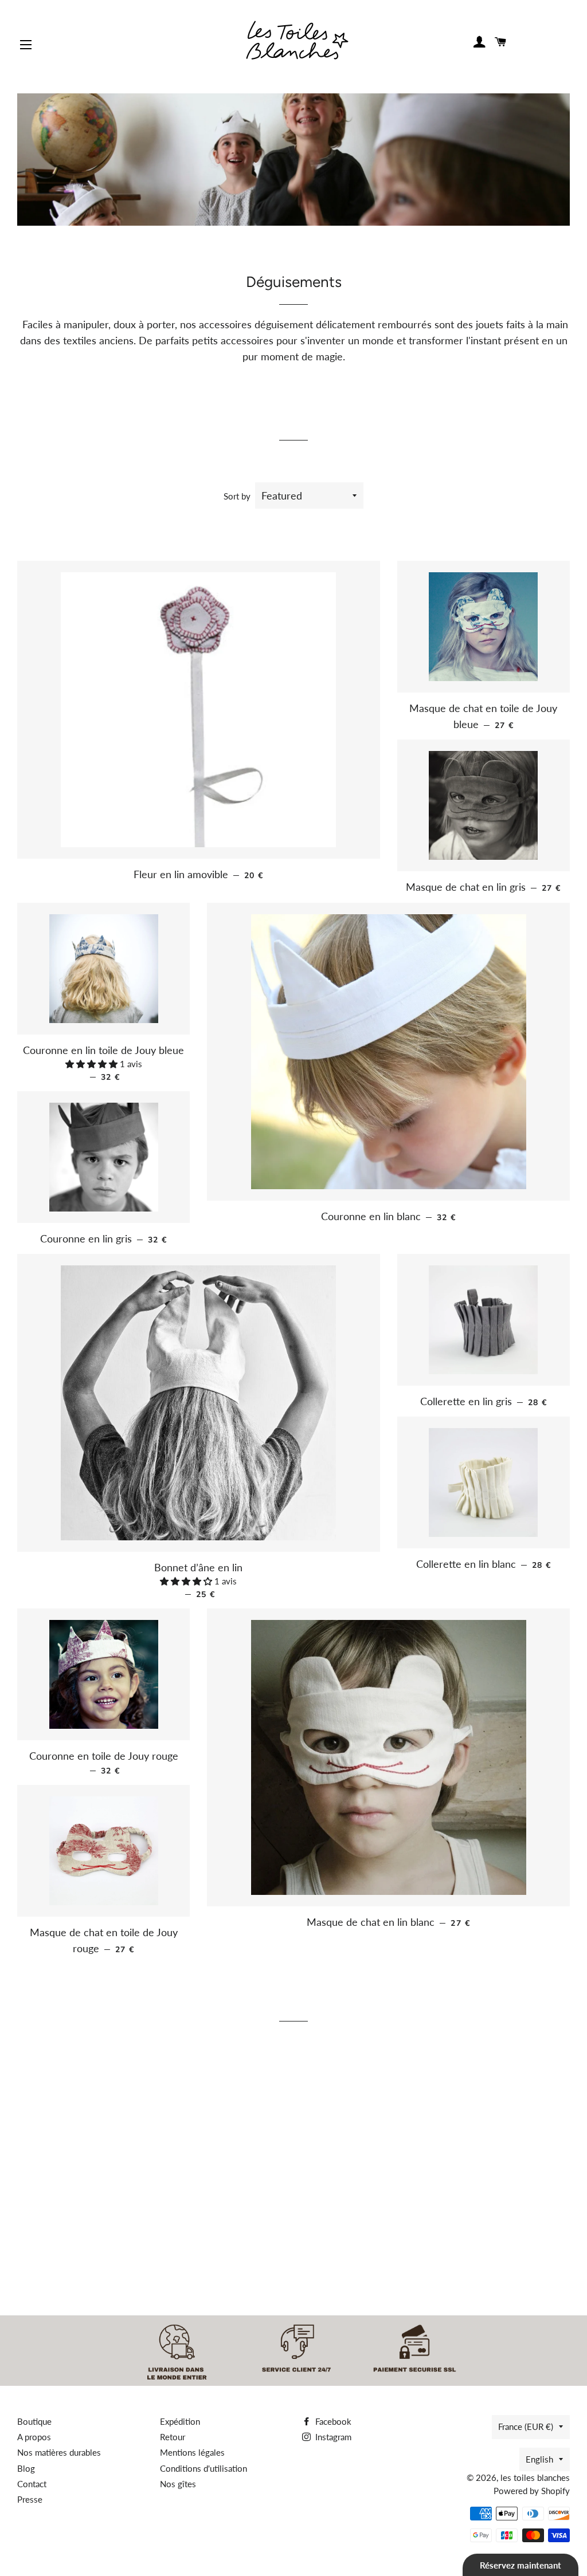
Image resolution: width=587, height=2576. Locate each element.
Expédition (180, 2421)
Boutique (34, 2421)
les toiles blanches (535, 2477)
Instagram (332, 2437)
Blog (26, 2468)
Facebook (332, 2421)
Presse (30, 2499)
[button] (93, 1064)
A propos (34, 2437)
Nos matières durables (59, 2452)
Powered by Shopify (532, 2491)
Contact (32, 2484)
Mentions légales (192, 2452)
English (539, 2459)
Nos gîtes (178, 2484)
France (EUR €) (526, 2426)
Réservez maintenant (521, 2565)
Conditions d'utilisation (204, 2468)
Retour (173, 2437)
